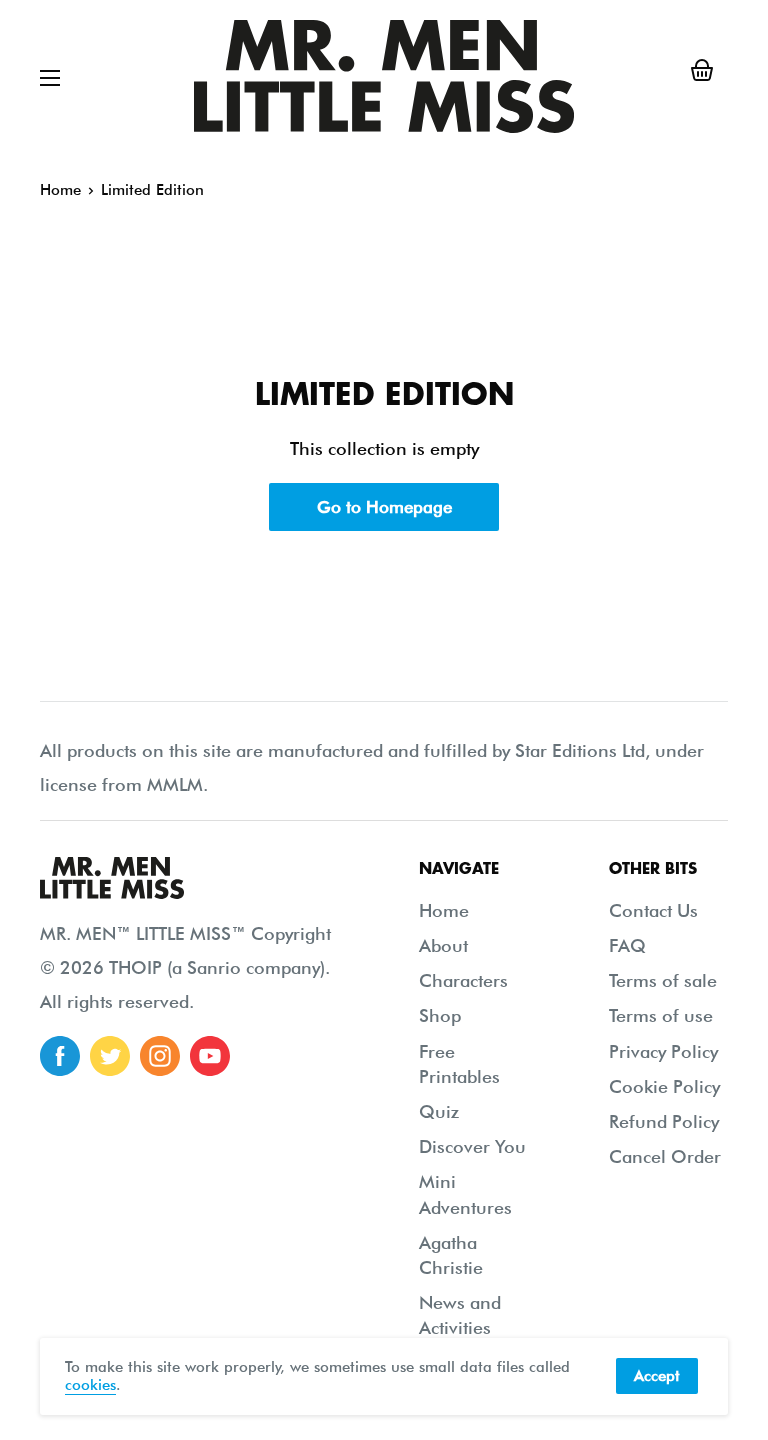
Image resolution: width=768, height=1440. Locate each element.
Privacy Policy (663, 1051)
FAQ (627, 945)
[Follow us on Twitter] (110, 1056)
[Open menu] (50, 78)
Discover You (472, 1146)
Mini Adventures (465, 1194)
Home (60, 190)
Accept (657, 1376)
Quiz (439, 1111)
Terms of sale (663, 980)
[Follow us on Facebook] (60, 1056)
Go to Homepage (384, 507)
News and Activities (460, 1315)
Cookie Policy (664, 1086)
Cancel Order (665, 1156)
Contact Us (653, 910)
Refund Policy (664, 1121)
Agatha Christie (451, 1255)
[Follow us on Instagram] (160, 1056)
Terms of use (661, 1015)
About (443, 945)
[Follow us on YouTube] (210, 1056)
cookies (90, 1385)
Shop (440, 1015)
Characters (463, 980)
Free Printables (459, 1064)
